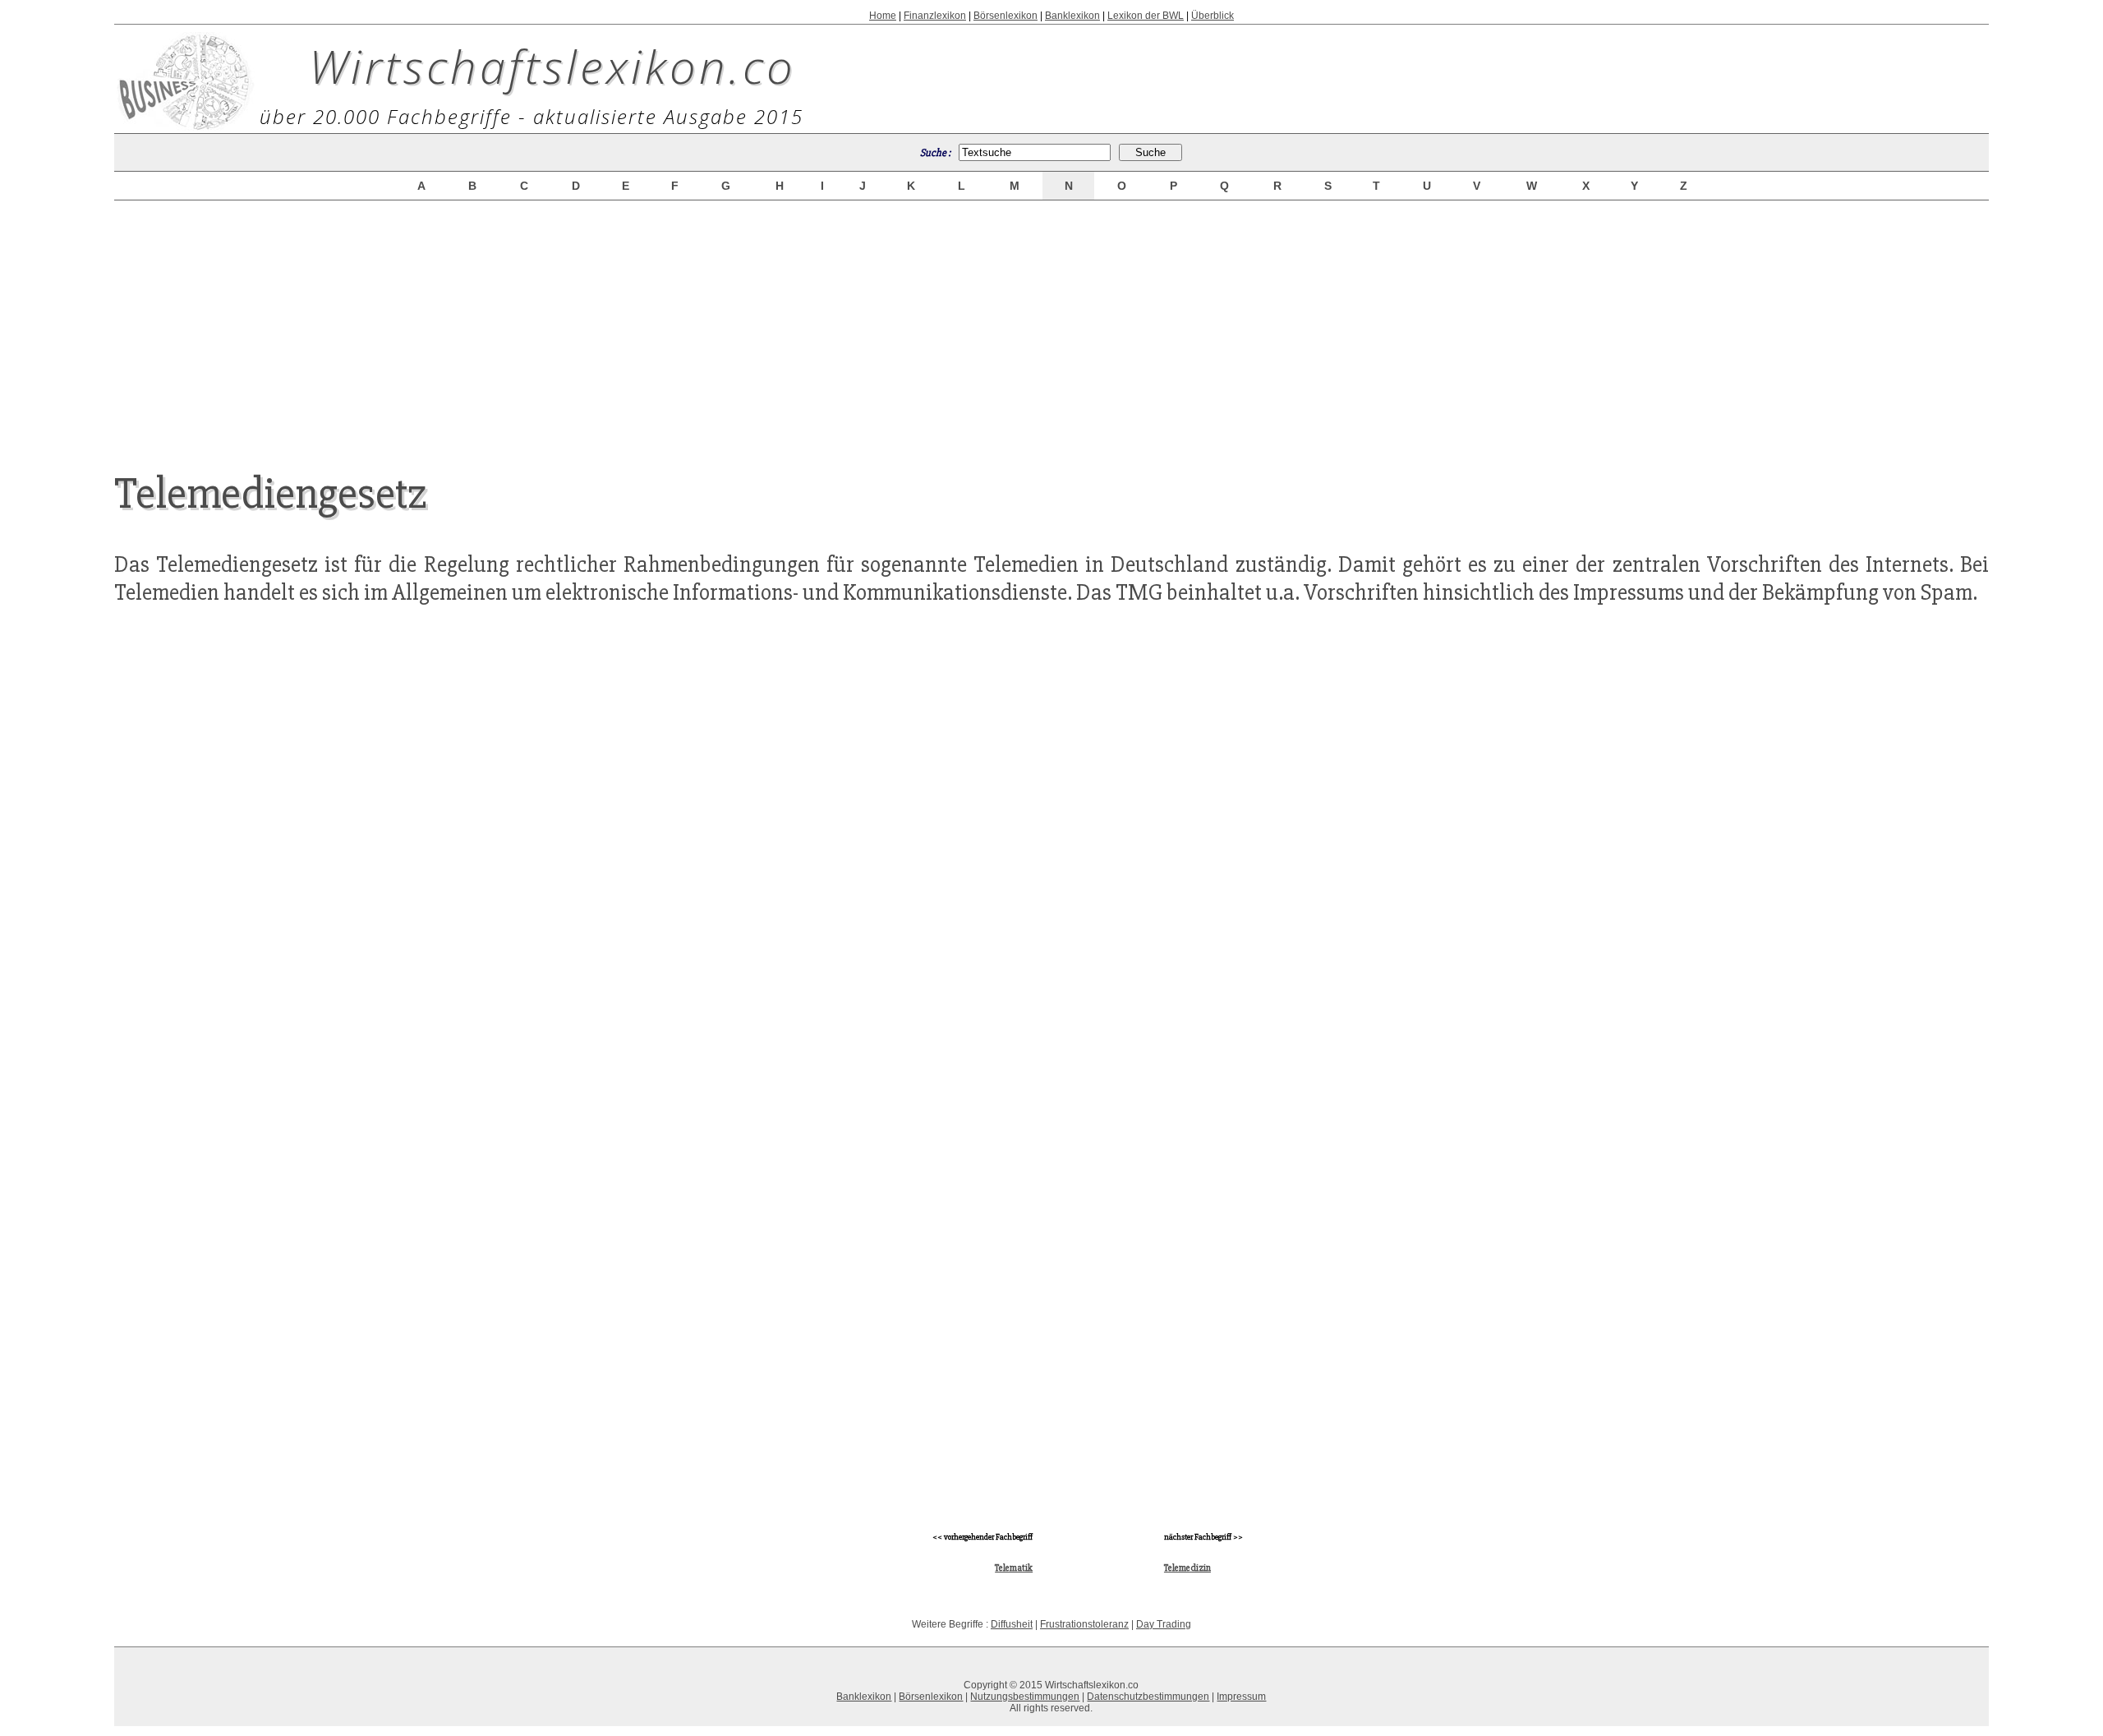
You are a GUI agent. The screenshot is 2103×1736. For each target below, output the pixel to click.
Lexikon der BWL (1146, 16)
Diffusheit (1012, 1624)
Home (883, 16)
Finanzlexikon (935, 16)
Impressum (1241, 1697)
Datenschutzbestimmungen (1148, 1697)
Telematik (1014, 1568)
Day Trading (1164, 1624)
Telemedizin (1187, 1568)
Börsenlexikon (1005, 16)
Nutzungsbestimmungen (1025, 1697)
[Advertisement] (1051, 322)
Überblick (1213, 16)
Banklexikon (1072, 16)
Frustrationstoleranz (1084, 1624)
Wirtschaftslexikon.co (552, 66)
